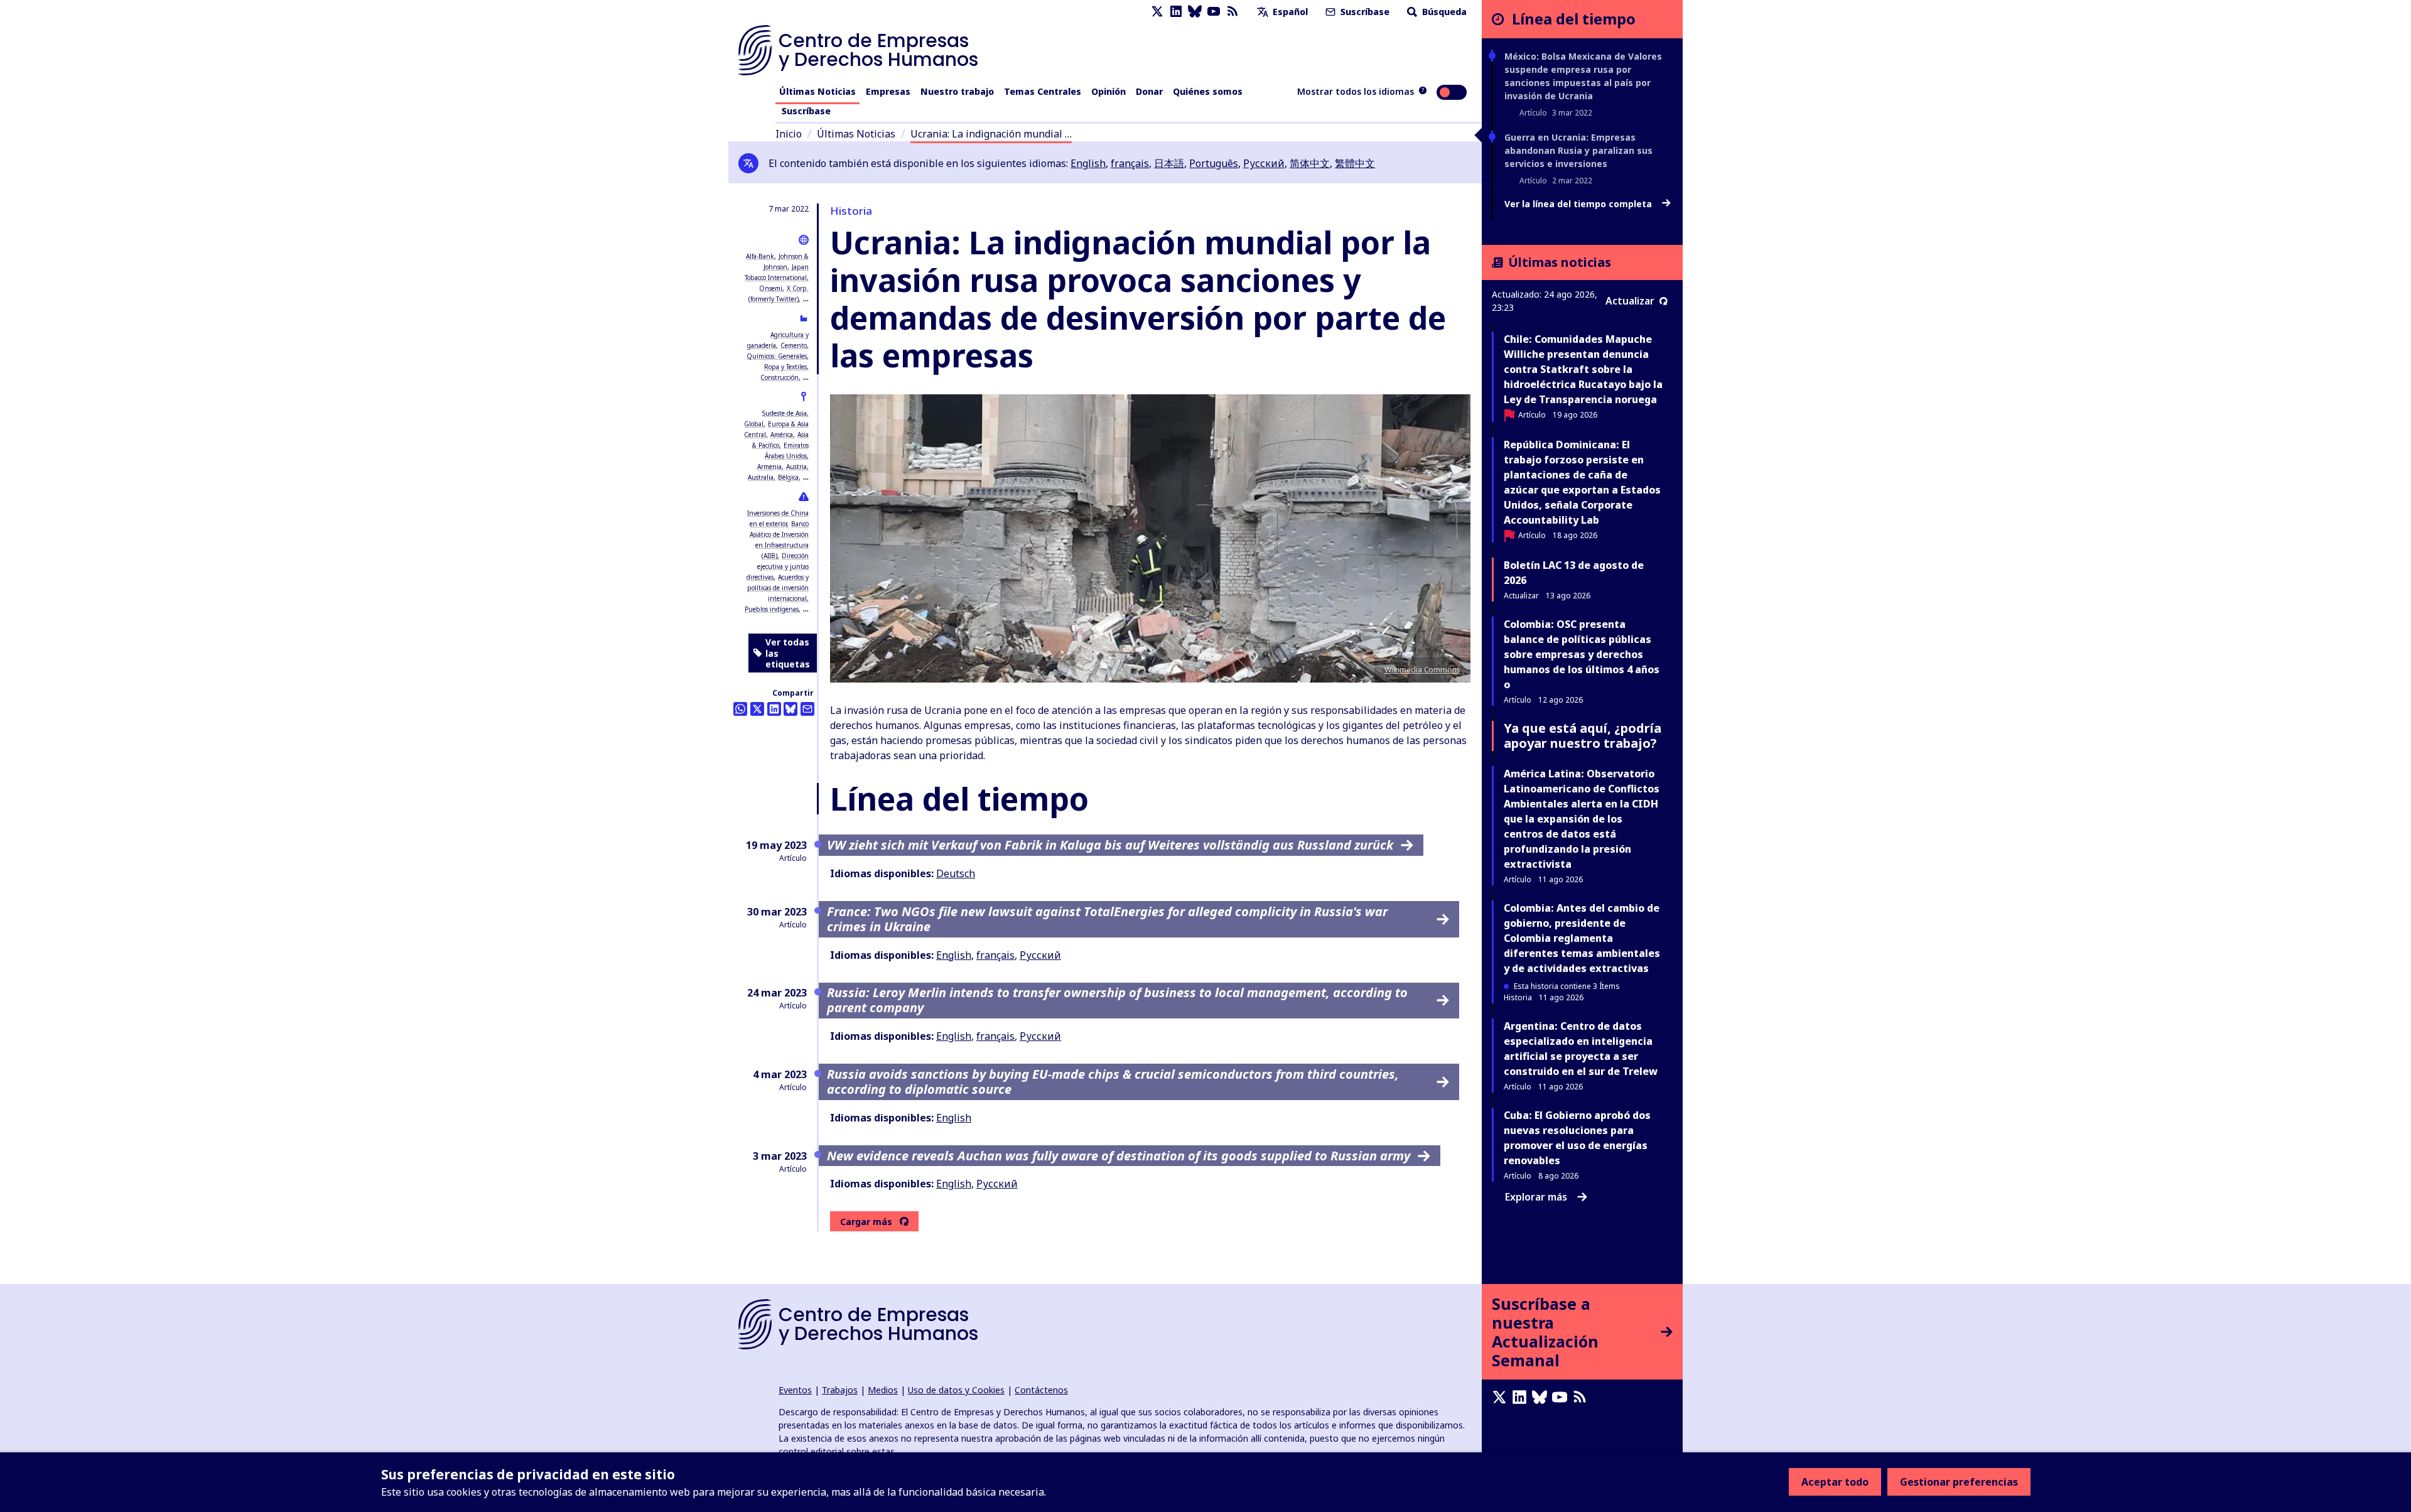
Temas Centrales (1043, 91)
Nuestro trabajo (957, 91)
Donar (1149, 91)
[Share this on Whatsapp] (740, 709)
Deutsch (956, 873)
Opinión (1108, 91)
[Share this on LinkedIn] (774, 709)
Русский (1264, 163)
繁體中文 (1355, 163)
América (782, 435)
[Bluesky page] (1195, 12)
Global (754, 424)
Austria (796, 467)
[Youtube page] (1214, 12)
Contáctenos (1041, 1390)
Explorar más (1536, 1197)
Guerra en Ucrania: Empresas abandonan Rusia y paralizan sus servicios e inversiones (1578, 150)
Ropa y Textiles (785, 367)
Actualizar (1630, 301)
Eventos (795, 1390)
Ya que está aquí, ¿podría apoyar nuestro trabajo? (1583, 736)
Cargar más (866, 1222)
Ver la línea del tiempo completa (1579, 204)
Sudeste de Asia (785, 413)
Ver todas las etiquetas (788, 653)
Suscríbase (1364, 12)
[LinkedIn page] (1176, 12)
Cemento (794, 345)
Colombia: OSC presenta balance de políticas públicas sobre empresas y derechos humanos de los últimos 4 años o (1582, 654)
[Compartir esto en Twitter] (757, 709)
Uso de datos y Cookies (956, 1390)
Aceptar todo (1835, 1482)
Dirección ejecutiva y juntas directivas (778, 566)
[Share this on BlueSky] (790, 709)
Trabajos (840, 1390)
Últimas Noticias (817, 91)
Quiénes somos (1208, 91)
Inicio (789, 134)
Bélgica (788, 477)
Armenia (769, 467)
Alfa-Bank (760, 256)
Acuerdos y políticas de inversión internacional (778, 588)
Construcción (779, 377)
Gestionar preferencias (1959, 1482)
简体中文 (1310, 163)
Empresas (888, 91)
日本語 (1169, 163)
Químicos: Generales (777, 356)
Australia (761, 477)
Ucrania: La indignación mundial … (991, 134)
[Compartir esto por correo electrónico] (807, 709)
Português (1214, 163)
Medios (883, 1390)
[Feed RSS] (1232, 12)
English (1088, 163)
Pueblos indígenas (772, 609)
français (1130, 163)
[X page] (1157, 12)
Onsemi (771, 288)
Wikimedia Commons (1422, 670)
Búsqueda (1443, 12)
